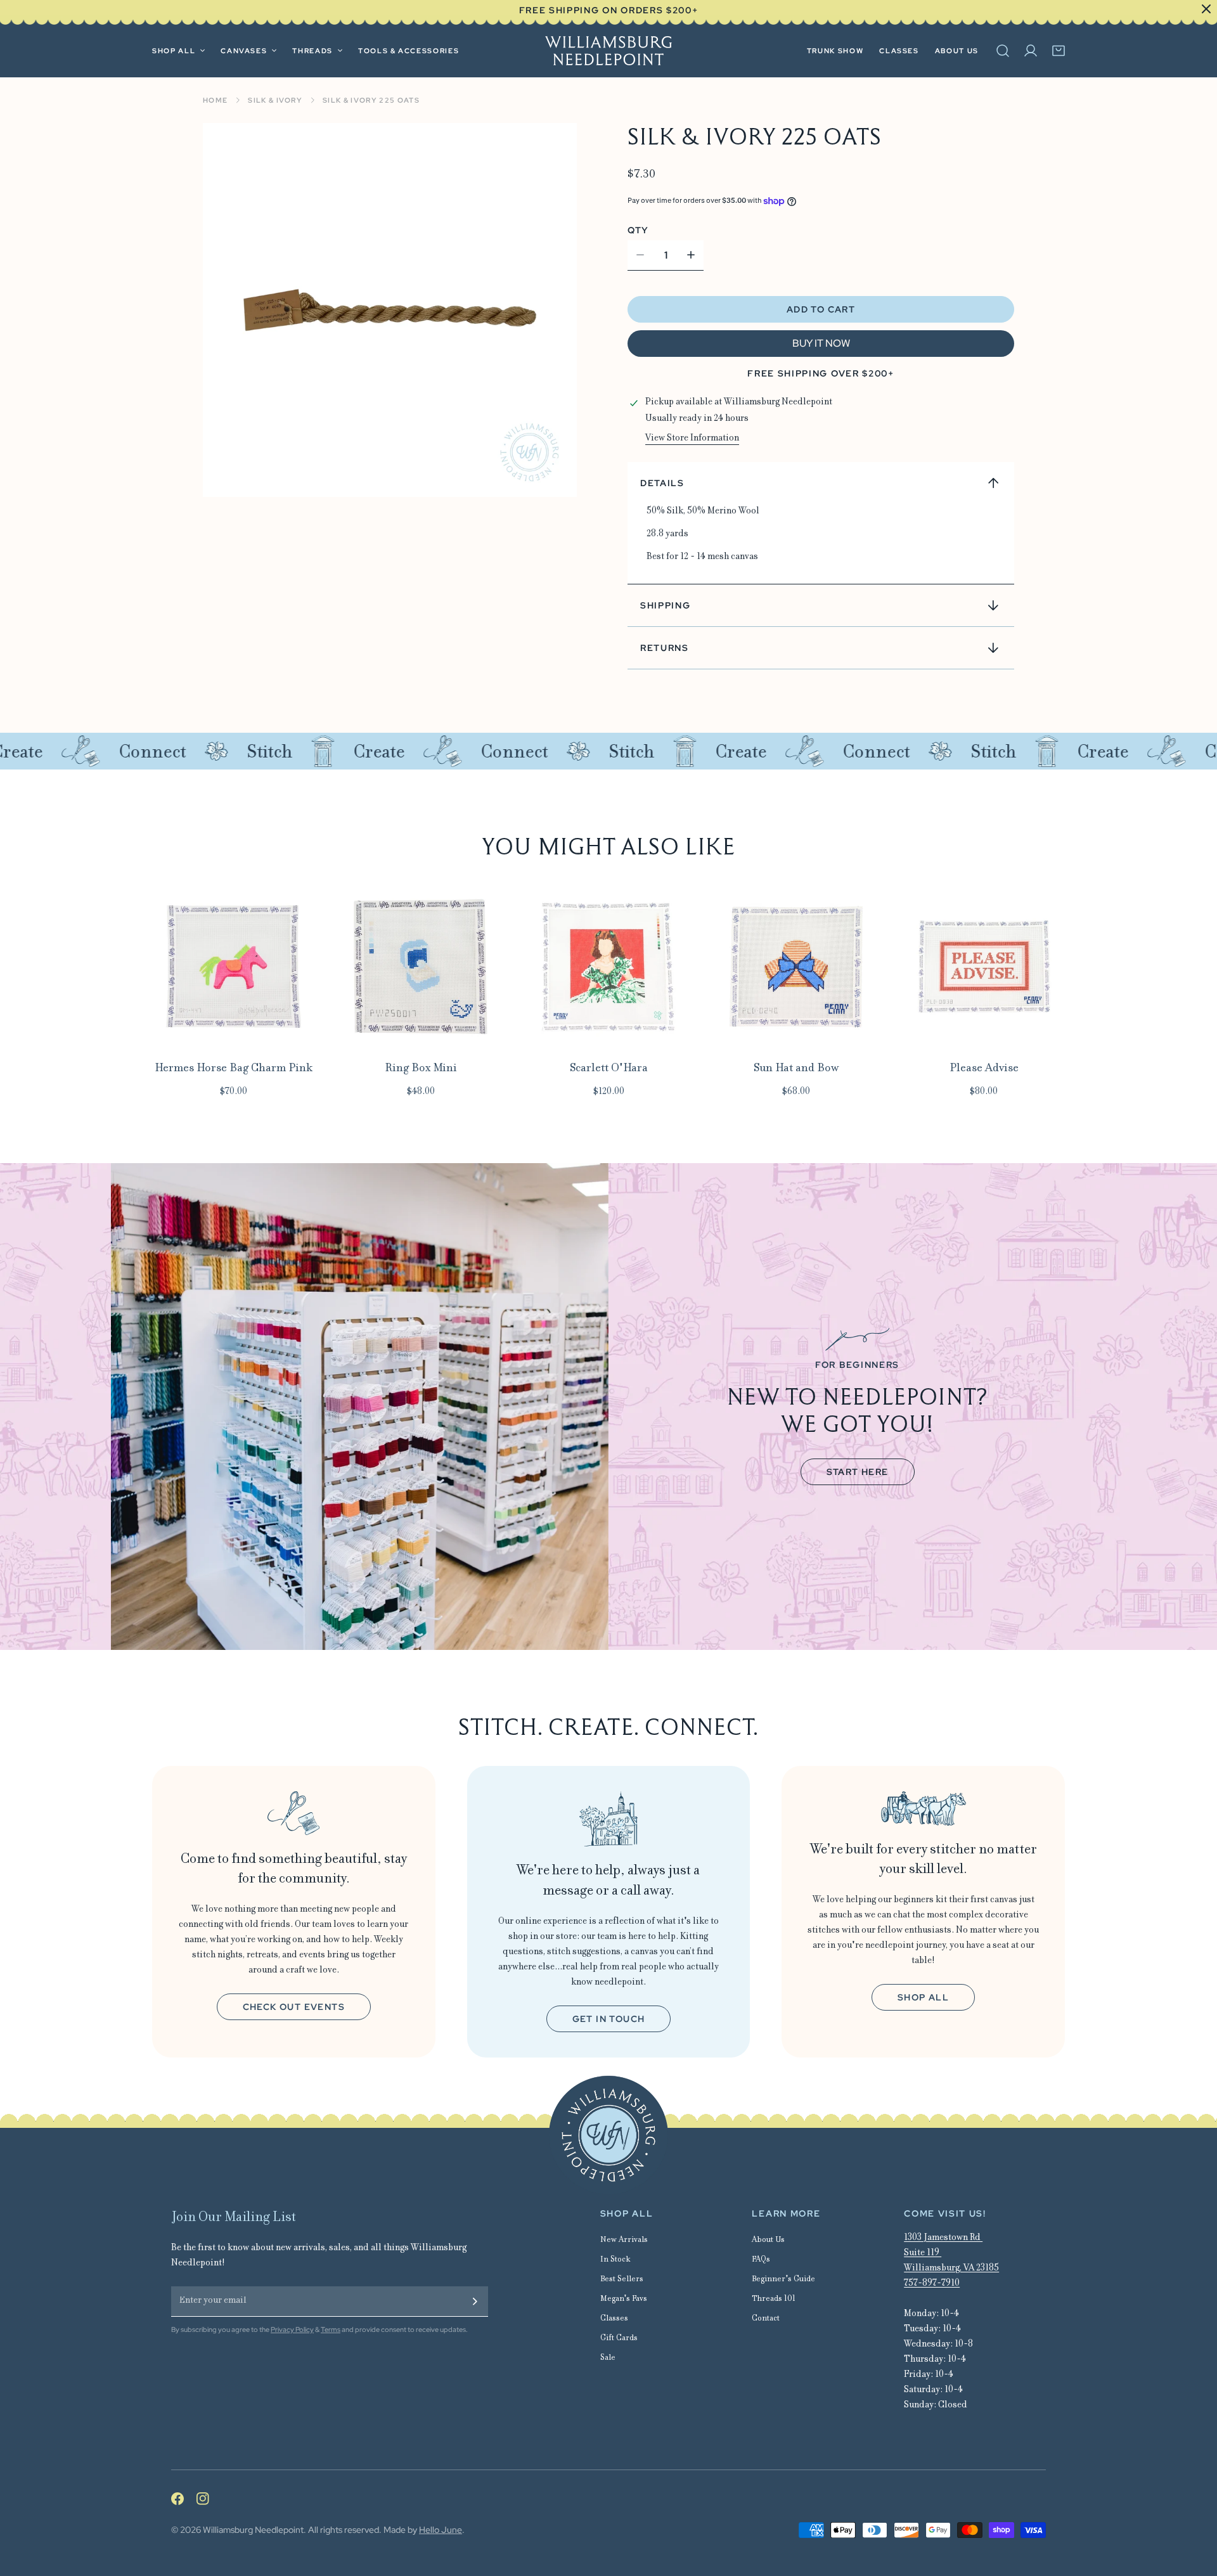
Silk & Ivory (275, 100)
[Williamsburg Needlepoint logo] (608, 2135)
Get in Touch (609, 2019)
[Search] (1003, 51)
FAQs (761, 2260)
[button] (1059, 51)
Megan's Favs (624, 2299)
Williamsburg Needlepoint (253, 2530)
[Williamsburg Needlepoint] (608, 51)
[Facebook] (184, 2499)
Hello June (441, 2530)
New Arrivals (624, 2240)
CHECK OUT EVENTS (294, 2007)
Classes (614, 2319)
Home (215, 100)
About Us (768, 2240)
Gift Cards (619, 2339)
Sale (608, 2358)
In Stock (615, 2260)
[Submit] (475, 2302)
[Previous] (113, 979)
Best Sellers (622, 2280)
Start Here (858, 1472)
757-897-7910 (932, 2284)
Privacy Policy (292, 2329)
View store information (692, 439)
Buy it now (821, 343)
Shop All (923, 1997)
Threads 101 (774, 2299)
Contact (766, 2319)
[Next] (1104, 979)
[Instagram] (209, 2499)
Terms (331, 2329)
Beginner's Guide (783, 2280)
